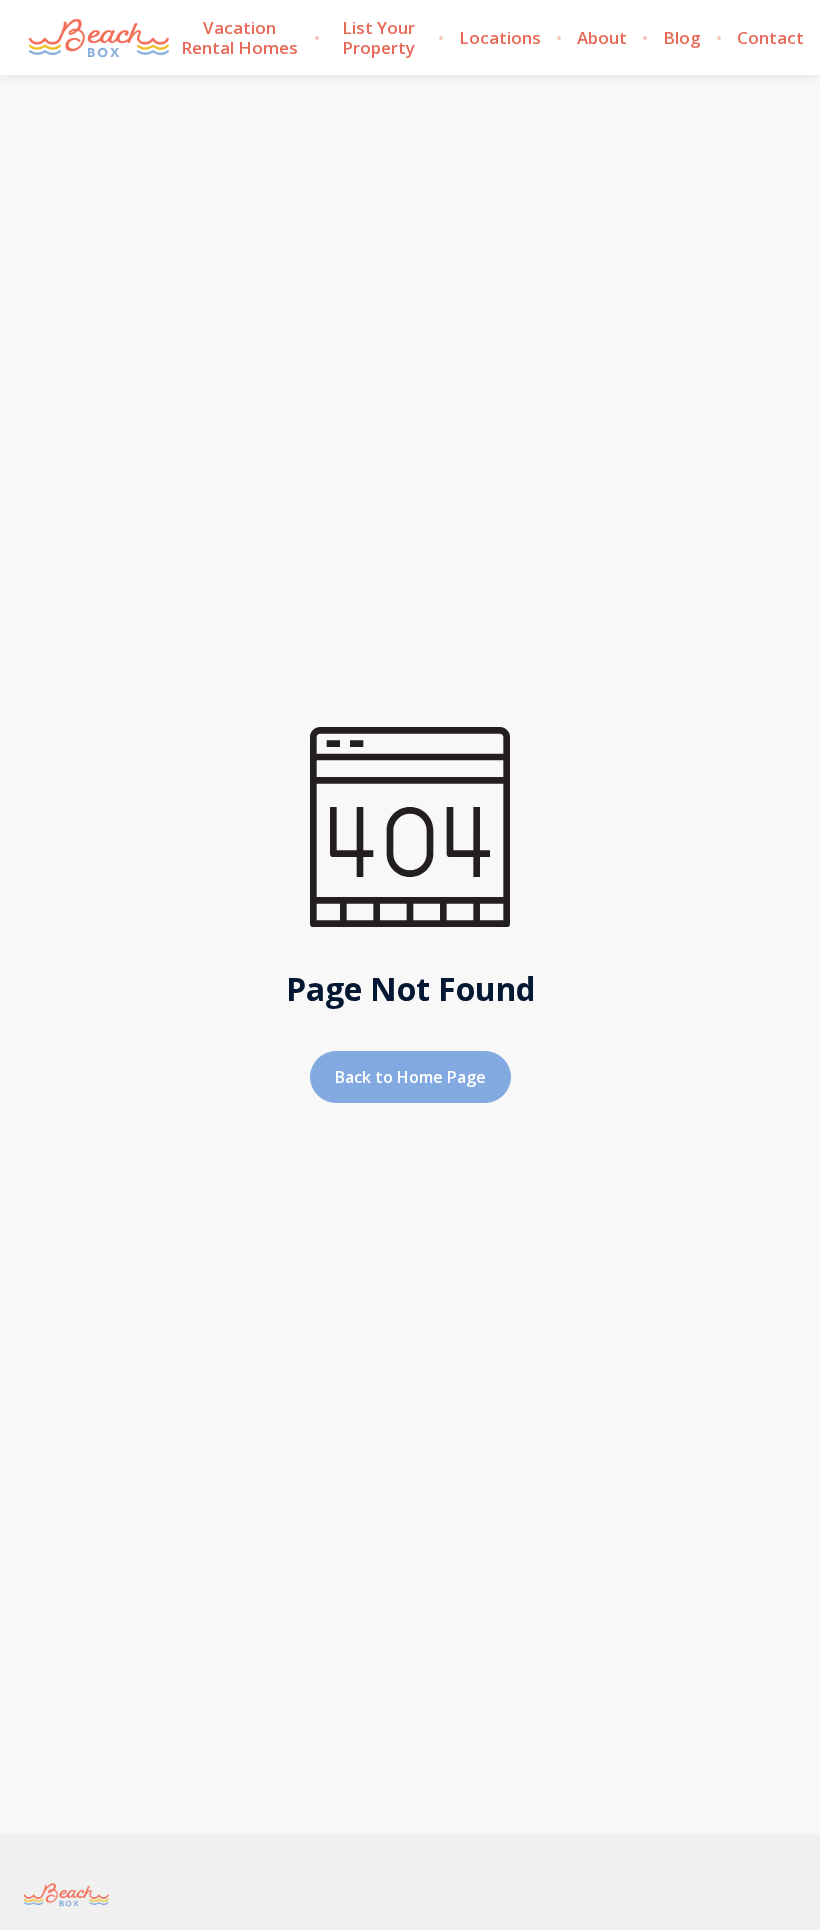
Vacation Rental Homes (239, 38)
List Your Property (378, 38)
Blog (682, 38)
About (602, 38)
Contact (770, 38)
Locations (500, 38)
